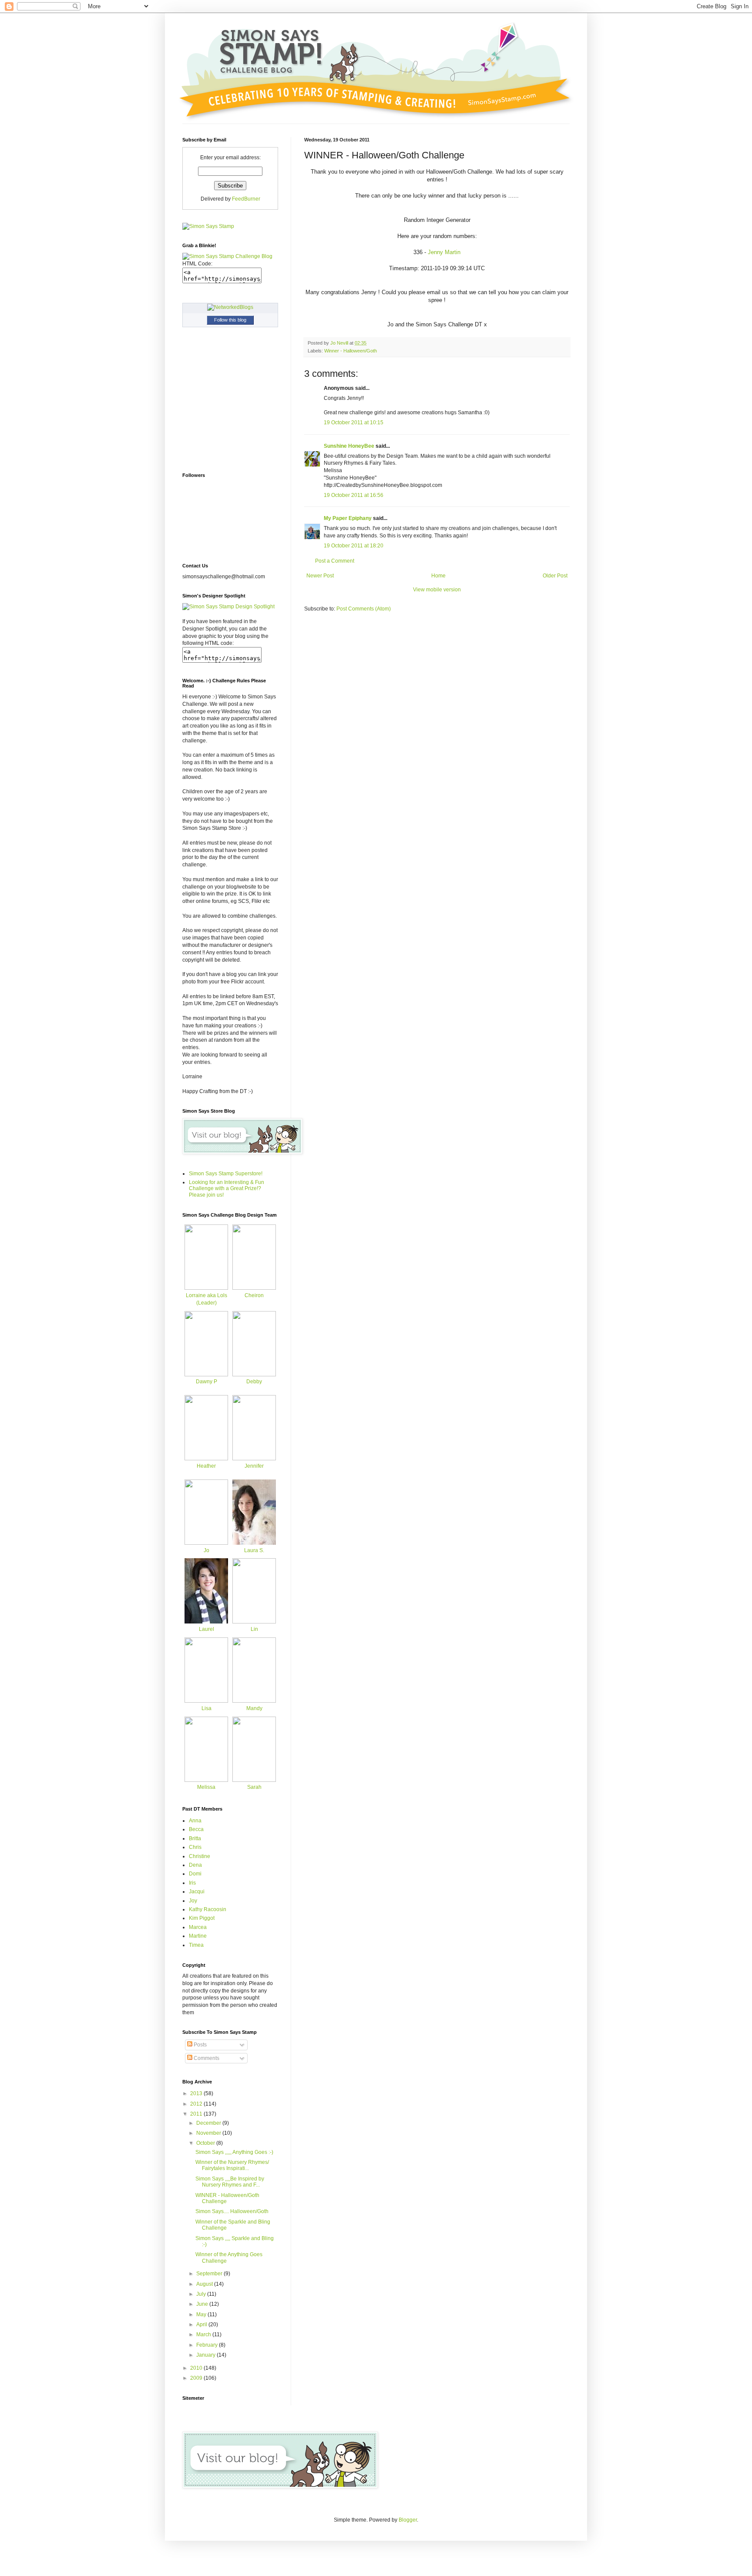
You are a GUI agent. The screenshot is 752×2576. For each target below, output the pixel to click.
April (202, 2324)
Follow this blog (230, 320)
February (208, 2345)
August (205, 2284)
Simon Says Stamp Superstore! (226, 1174)
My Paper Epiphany (348, 518)
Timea (196, 1945)
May (202, 2314)
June (203, 2304)
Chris (195, 1847)
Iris (192, 1883)
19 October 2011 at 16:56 (354, 495)
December (209, 2123)
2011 (197, 2114)
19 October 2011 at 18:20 (354, 546)
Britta (195, 1838)
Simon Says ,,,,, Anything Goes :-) (234, 2152)
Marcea (198, 1927)
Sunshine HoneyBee (349, 446)
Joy (193, 1901)
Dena (195, 1865)
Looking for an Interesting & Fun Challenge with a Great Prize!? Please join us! (227, 1189)
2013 (197, 2093)
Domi (195, 1874)
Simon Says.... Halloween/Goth (232, 2211)
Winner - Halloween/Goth (351, 351)
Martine (198, 1936)
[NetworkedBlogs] (230, 307)
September (210, 2274)
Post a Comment (335, 561)
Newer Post (320, 576)
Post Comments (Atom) (364, 609)
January (206, 2355)
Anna (195, 1821)
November (209, 2133)
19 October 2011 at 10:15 (354, 423)
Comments (206, 2058)
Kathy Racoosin (208, 1909)
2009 (197, 2378)
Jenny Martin (444, 252)
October (206, 2143)
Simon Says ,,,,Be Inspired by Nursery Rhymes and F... (230, 2182)
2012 (197, 2104)
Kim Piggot (202, 1918)
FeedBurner (246, 199)
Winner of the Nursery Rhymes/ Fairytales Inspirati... (232, 2165)
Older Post (555, 576)
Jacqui (197, 1892)
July (202, 2294)
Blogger (408, 2520)
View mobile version (437, 590)
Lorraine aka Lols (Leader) (206, 1299)
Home (438, 576)
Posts (200, 2045)
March (204, 2334)
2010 (197, 2368)
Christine (200, 1856)
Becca (196, 1829)
